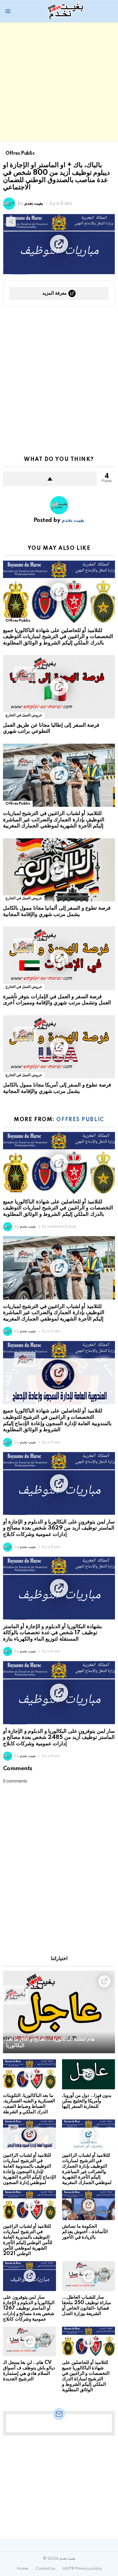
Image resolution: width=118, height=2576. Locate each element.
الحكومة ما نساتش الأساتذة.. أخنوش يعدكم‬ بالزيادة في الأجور (85, 2232)
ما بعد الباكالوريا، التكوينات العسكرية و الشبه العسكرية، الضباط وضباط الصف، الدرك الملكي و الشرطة (29, 2104)
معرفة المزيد (54, 293)
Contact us (45, 2569)
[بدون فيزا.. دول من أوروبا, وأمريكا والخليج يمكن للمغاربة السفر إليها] (88, 2074)
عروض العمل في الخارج (24, 715)
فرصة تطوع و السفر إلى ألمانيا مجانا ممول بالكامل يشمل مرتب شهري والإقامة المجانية (57, 911)
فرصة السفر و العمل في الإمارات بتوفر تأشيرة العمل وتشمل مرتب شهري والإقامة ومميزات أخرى (57, 1000)
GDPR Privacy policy (82, 2569)
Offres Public (18, 621)
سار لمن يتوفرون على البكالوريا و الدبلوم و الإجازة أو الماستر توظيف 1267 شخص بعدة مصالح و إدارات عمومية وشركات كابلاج (29, 2308)
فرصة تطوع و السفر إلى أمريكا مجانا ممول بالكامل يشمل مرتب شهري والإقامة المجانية (57, 1088)
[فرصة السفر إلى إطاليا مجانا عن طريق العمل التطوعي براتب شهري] (59, 687)
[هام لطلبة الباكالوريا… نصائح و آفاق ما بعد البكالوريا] (59, 2012)
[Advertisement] (59, 82)
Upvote (50, 479)
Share (11, 222)
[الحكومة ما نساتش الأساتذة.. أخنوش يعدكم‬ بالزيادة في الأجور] (88, 2205)
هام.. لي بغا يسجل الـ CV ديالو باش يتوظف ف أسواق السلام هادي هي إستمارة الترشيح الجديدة (29, 2371)
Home (23, 2569)
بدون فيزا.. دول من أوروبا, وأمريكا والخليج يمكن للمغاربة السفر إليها (87, 2101)
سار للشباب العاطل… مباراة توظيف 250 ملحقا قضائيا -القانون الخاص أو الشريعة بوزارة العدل (87, 2306)
